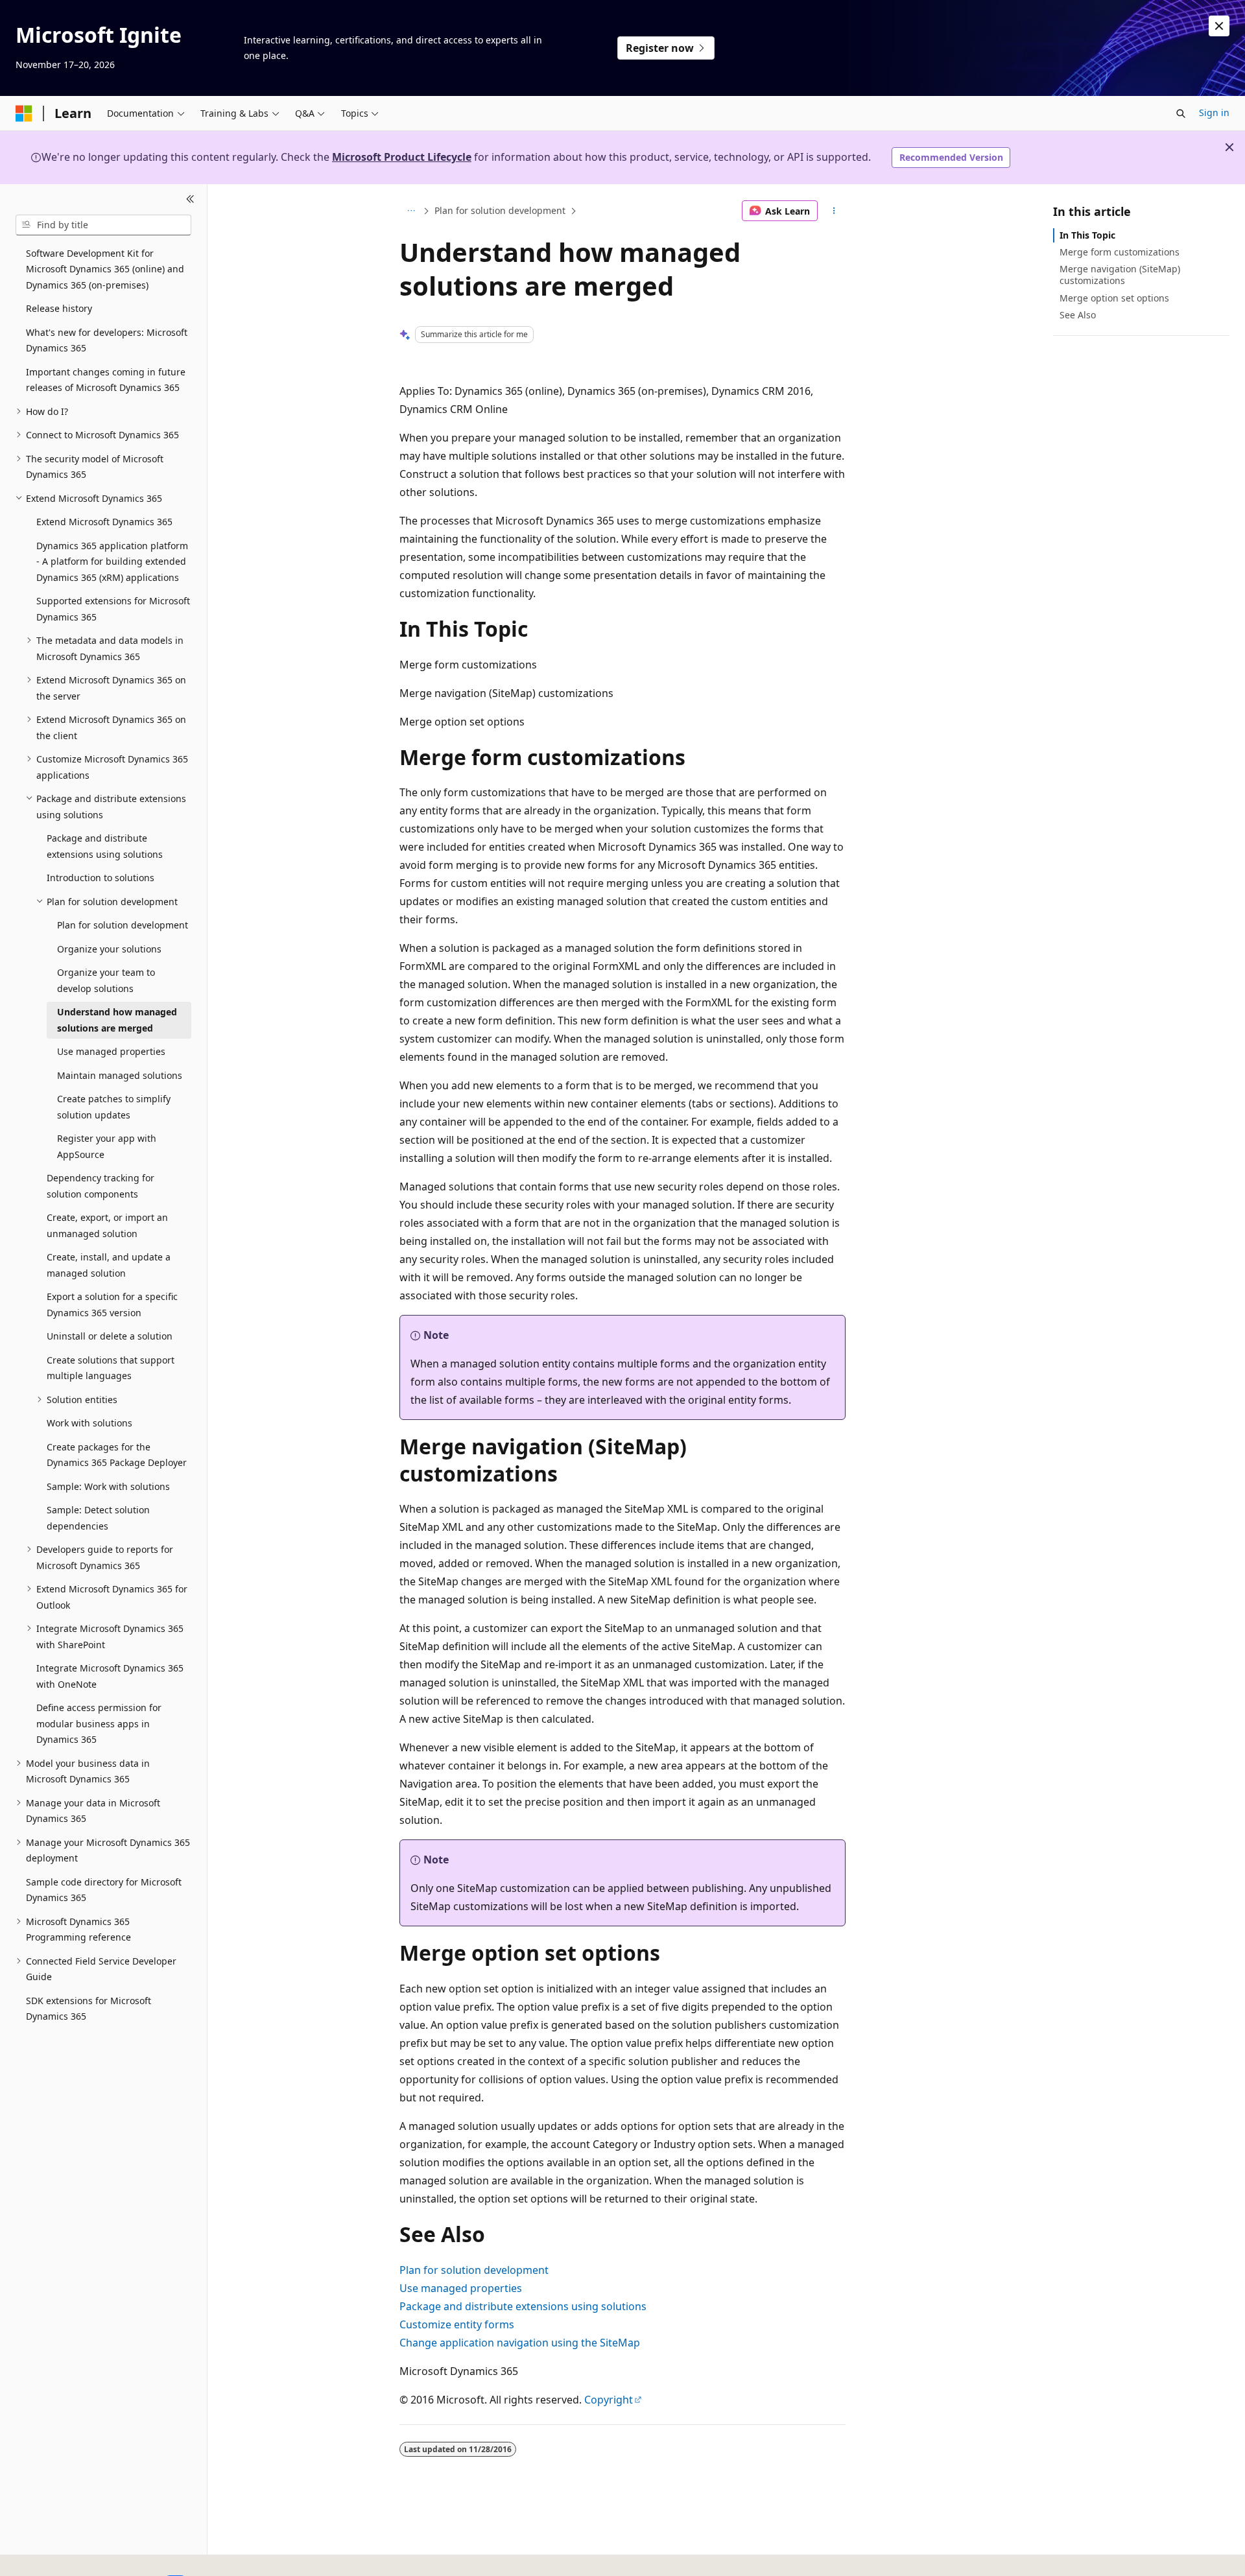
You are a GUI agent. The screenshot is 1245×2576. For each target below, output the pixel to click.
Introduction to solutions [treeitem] (101, 878)
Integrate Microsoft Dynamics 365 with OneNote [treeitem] (110, 1676)
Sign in (1214, 112)
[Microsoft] (24, 113)
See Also (1078, 315)
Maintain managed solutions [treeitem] (120, 1075)
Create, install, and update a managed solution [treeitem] (109, 1265)
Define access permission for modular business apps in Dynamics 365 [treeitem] (99, 1723)
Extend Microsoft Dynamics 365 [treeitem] (104, 522)
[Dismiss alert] (1219, 26)
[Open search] (1181, 113)
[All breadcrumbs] (411, 211)
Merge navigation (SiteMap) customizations (1120, 275)
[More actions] (834, 211)
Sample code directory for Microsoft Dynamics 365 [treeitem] (104, 1890)
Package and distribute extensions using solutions (523, 2306)
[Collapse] (190, 200)
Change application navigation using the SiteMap (520, 2343)
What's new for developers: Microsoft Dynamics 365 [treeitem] (107, 340)
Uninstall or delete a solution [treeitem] (110, 1336)
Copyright (609, 2400)
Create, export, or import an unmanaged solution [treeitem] (107, 1225)
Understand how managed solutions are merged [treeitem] (117, 1020)
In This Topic (1087, 235)
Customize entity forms (457, 2324)
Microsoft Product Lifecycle (402, 157)
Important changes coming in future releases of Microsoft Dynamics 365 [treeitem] (106, 380)
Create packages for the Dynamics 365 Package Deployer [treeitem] (117, 1455)
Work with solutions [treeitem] (89, 1423)
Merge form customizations (1120, 252)
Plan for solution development (500, 210)
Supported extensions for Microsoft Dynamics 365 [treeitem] (113, 609)
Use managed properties (461, 2288)
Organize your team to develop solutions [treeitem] (106, 980)
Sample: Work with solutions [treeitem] (108, 1486)
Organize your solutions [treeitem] (109, 949)
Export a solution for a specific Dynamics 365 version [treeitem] (112, 1305)
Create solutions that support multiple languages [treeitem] (111, 1368)
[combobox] (103, 225)
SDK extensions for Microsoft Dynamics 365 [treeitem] (89, 2009)
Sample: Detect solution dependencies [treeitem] (98, 1518)
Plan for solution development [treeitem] (123, 925)
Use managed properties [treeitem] (111, 1051)
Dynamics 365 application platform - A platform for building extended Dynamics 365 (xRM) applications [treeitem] (112, 561)
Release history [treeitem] (59, 308)
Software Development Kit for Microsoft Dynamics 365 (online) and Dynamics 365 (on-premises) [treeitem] (105, 269)
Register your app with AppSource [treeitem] (107, 1146)
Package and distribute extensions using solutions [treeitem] (105, 846)
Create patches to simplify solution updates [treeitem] (114, 1107)
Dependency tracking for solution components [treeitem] (101, 1186)
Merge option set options (1114, 298)
